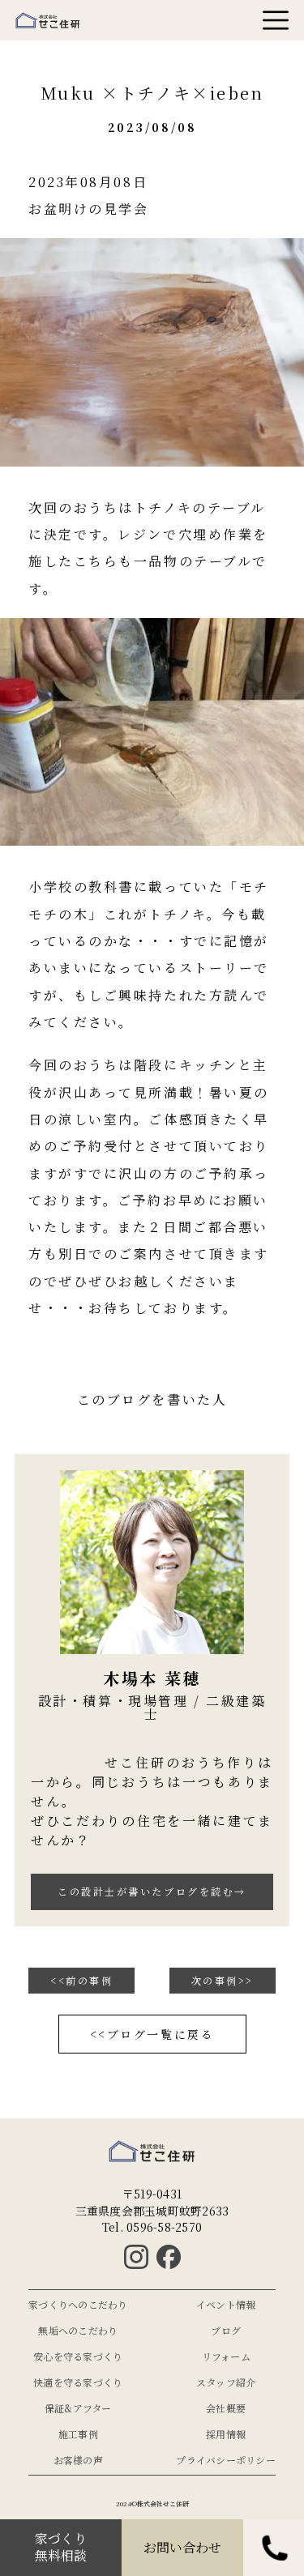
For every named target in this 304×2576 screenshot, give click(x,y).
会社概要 (226, 2408)
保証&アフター (78, 2408)
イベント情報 (226, 2305)
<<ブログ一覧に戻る (152, 2034)
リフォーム (226, 2356)
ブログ (226, 2331)
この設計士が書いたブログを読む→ (152, 1891)
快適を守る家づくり (78, 2382)
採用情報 (226, 2434)
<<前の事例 (81, 1980)
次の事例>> (223, 1980)
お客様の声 (78, 2460)
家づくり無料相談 (61, 2548)
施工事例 (78, 2434)
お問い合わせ (182, 2548)
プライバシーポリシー (226, 2460)
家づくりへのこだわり (78, 2305)
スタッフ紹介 (226, 2382)
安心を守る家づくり (78, 2356)
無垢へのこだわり (78, 2331)
